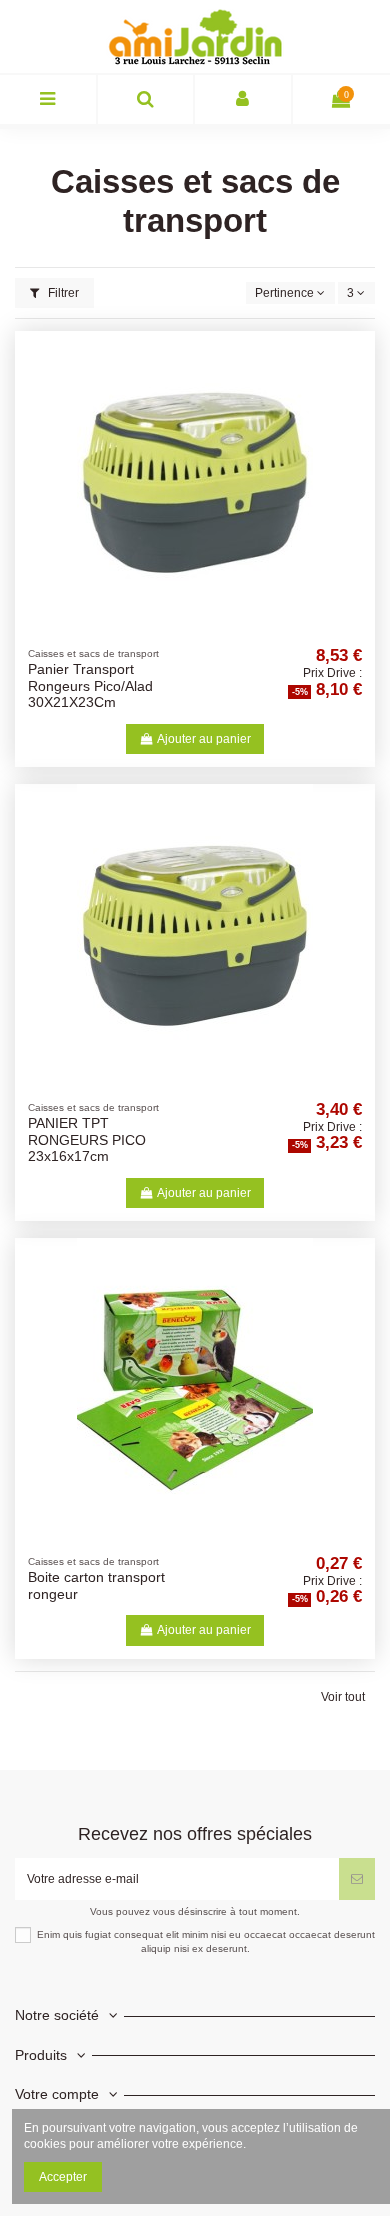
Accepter (63, 2177)
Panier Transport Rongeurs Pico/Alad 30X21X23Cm (90, 686)
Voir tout (343, 1697)
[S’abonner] (357, 1879)
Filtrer (62, 293)
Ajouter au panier (204, 739)
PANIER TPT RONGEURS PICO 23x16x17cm (87, 1140)
